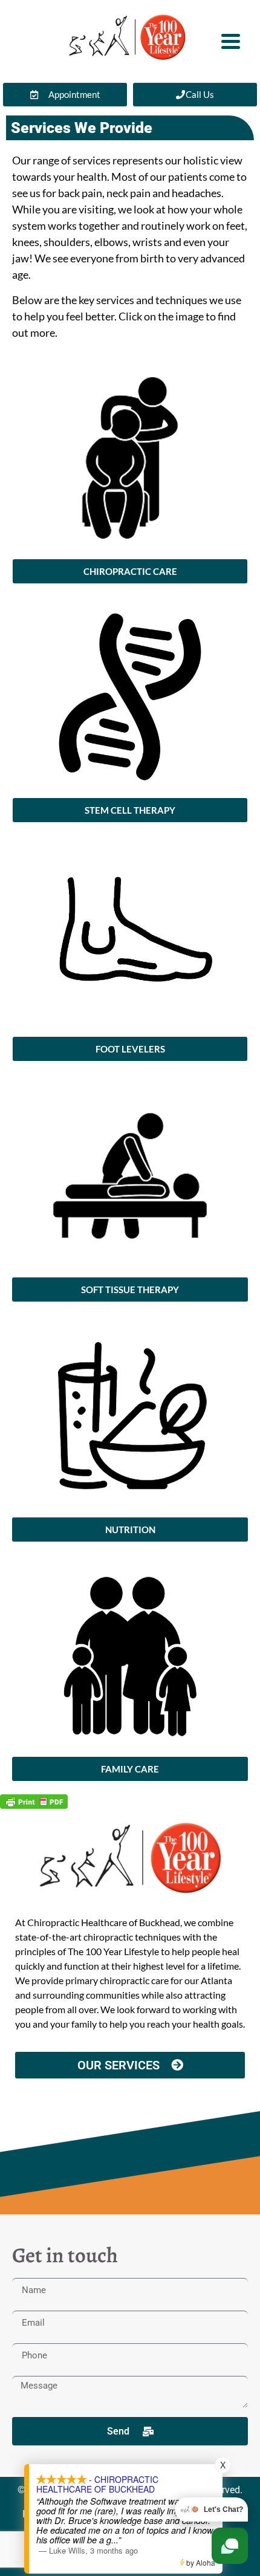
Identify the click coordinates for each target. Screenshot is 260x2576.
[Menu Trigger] (231, 40)
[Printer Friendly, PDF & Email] (34, 1801)
